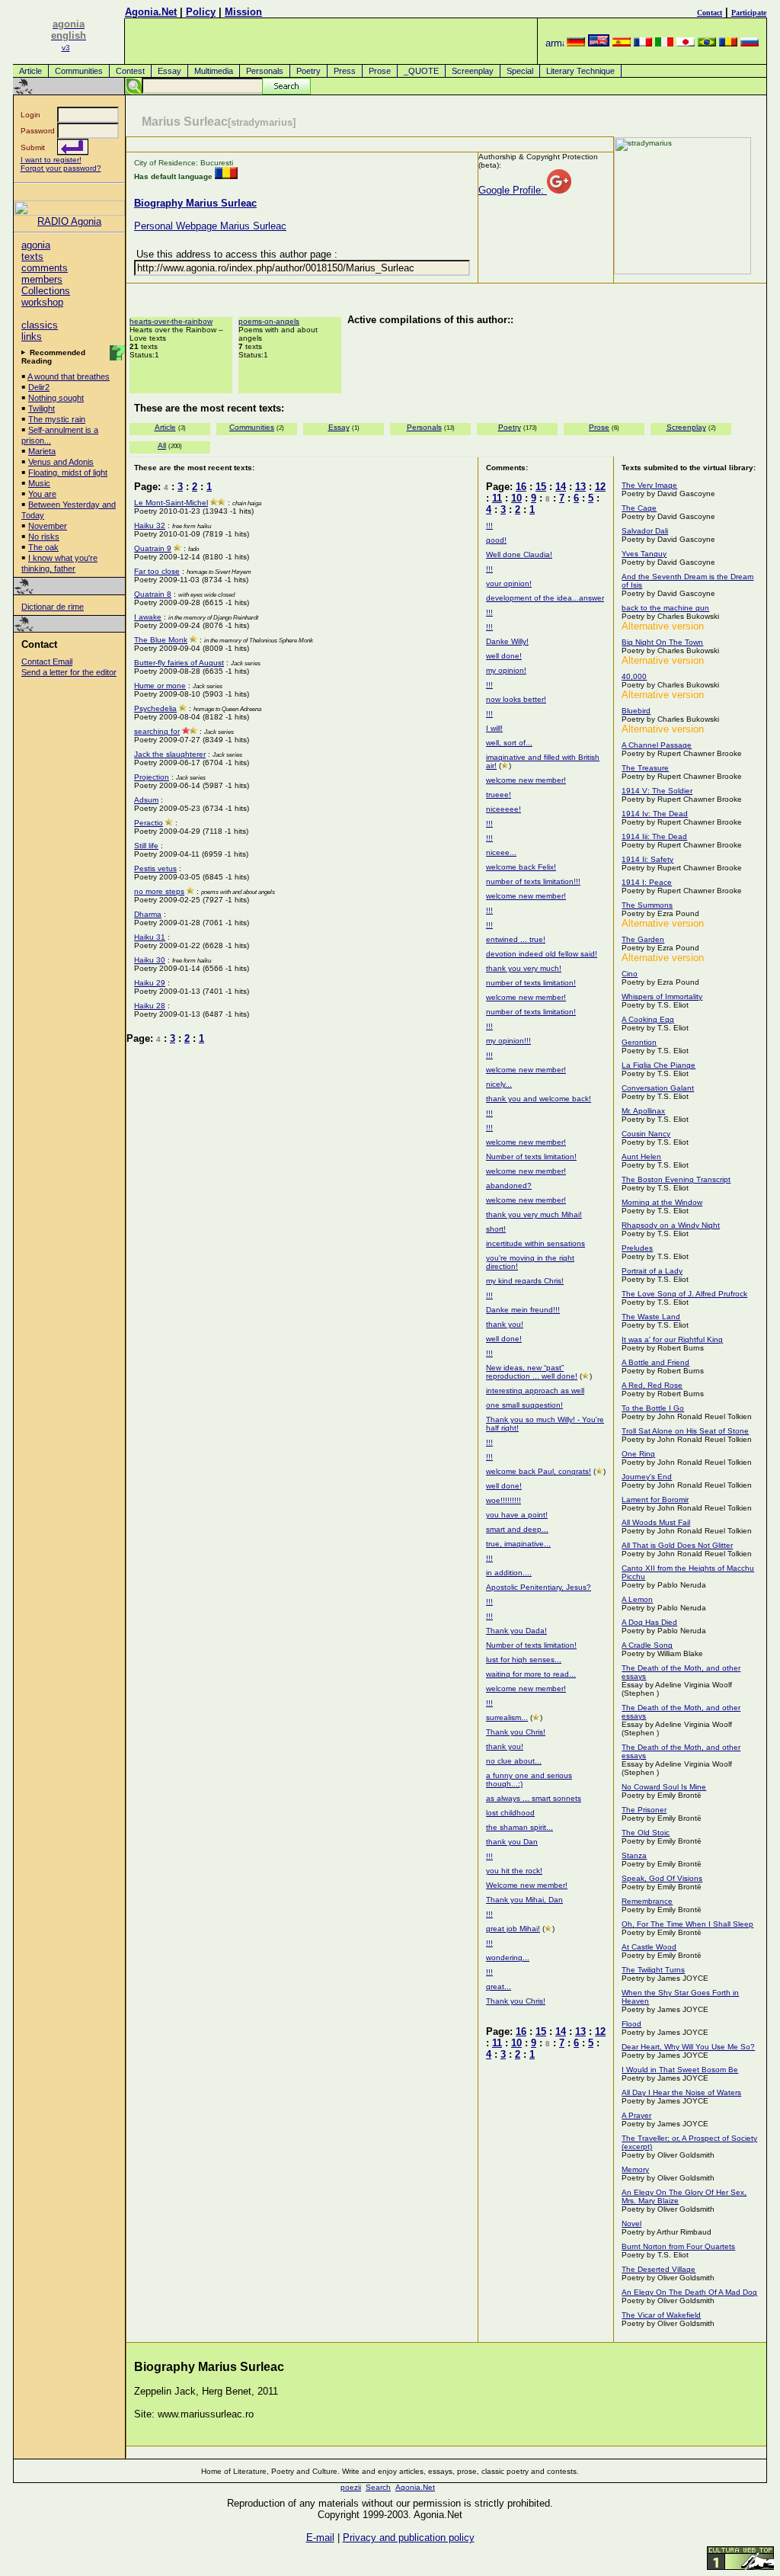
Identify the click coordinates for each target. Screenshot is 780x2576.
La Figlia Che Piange (659, 1065)
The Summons (647, 905)
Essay (169, 71)
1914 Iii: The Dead (654, 836)
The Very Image (649, 485)
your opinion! (509, 583)
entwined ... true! (516, 939)
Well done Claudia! (519, 554)
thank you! (505, 1324)
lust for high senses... (524, 1660)
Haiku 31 (150, 937)
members (42, 279)
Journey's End (647, 1477)
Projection (152, 777)
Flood (631, 2024)
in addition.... (509, 1573)
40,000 (634, 676)
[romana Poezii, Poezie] (728, 43)
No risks (44, 537)
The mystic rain (57, 419)
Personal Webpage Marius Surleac (210, 226)
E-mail (320, 2538)
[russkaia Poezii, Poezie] (750, 43)
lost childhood (510, 1813)
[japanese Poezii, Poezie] (686, 43)
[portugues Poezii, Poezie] (707, 43)
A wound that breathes (69, 376)
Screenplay (473, 71)
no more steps (159, 891)
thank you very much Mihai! (534, 1214)
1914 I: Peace (647, 882)
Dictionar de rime (53, 607)
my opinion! (506, 670)
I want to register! (51, 160)
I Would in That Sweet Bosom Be (680, 2070)
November (48, 526)
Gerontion (639, 1042)
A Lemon (637, 1599)
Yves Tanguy (644, 554)
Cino (630, 974)
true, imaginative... (518, 1544)
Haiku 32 (150, 525)
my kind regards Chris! (525, 1281)
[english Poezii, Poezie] (599, 43)
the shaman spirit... (519, 1827)
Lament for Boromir (655, 1499)
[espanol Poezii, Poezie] (622, 43)
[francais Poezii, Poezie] (643, 43)
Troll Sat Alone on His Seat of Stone (685, 1431)
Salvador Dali (645, 531)
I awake (148, 617)
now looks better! (516, 699)
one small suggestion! (524, 1405)
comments (45, 268)
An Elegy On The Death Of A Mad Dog (689, 2292)
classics (40, 325)
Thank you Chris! (516, 1732)
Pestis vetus (155, 868)
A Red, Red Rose (652, 1385)
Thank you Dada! (516, 1631)
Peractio (149, 823)
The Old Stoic (646, 1833)
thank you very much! (524, 968)
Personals (265, 71)
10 (516, 498)
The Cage (639, 508)
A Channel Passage (657, 745)
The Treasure (645, 768)
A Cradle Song (647, 1645)
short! (496, 1229)
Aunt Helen (641, 1157)
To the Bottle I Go (653, 1408)
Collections (46, 291)
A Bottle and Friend (655, 1362)
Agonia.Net (151, 12)
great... (499, 1986)
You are (42, 494)
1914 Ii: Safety (647, 859)
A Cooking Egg (648, 1019)
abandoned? (509, 1185)
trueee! (499, 795)
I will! (494, 728)
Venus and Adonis (61, 462)
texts (32, 256)
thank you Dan (512, 1842)
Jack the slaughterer (170, 754)
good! (496, 540)
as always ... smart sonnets (534, 1798)
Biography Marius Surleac (195, 203)
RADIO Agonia (69, 221)
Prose (380, 71)
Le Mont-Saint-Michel (171, 503)
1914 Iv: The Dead (655, 814)
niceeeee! (503, 809)
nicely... (499, 1084)
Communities (79, 71)
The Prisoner (644, 1810)
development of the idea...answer (545, 598)
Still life (146, 846)
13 (580, 487)
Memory (635, 2169)
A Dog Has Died (649, 1622)
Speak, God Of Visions (662, 1878)
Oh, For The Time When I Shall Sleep (687, 1924)
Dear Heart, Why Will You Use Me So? (688, 2047)
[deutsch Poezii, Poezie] (576, 43)
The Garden (643, 939)
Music (39, 483)
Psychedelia (155, 708)
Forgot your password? (61, 168)
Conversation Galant (658, 1088)
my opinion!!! (508, 1041)
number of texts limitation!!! (533, 881)
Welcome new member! (527, 1885)
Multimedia (214, 71)
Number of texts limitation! (531, 1157)
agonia (36, 245)
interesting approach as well (535, 1391)
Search (378, 2487)
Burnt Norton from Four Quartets (678, 2246)
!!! (489, 525)
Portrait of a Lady (652, 1271)
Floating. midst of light (68, 473)
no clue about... (514, 1761)
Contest (130, 71)
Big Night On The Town (662, 642)
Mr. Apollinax (643, 1111)
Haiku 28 (150, 1006)
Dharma (148, 914)
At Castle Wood (649, 1947)
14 (561, 487)
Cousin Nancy (646, 1134)
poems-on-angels (269, 321)
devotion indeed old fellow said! (542, 954)
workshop (42, 302)
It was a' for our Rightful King (672, 1339)
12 (600, 487)
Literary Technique (580, 71)
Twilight (42, 409)
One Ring (638, 1454)
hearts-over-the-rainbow (171, 321)
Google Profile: (513, 190)
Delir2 (39, 387)
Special (520, 71)
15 (541, 487)
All (162, 445)
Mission (243, 12)
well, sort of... (509, 743)
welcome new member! (526, 780)
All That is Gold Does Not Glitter (677, 1545)
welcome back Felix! (521, 867)
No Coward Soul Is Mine (664, 1787)
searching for (157, 731)
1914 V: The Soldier (657, 791)
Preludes (637, 1248)
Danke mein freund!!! (523, 1310)
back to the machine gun (665, 608)
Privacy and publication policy (409, 2538)
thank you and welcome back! (539, 1099)
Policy (201, 12)
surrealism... (507, 1717)
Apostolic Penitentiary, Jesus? (539, 1587)
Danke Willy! (507, 641)
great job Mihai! (513, 1929)
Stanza (634, 1855)
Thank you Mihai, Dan (524, 1900)
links (32, 336)
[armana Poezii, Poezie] (555, 43)
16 (521, 487)
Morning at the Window (662, 1202)
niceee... (501, 852)
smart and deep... (517, 1529)
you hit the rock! (514, 1871)
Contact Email (47, 662)
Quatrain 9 (153, 548)
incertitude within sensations (535, 1243)
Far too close (157, 571)
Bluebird (636, 711)
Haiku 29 (150, 983)
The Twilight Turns (653, 1970)
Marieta (42, 451)
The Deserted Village (659, 2269)
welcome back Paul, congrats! (539, 1471)
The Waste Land (651, 1317)
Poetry (308, 71)
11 (497, 498)
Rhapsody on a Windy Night (671, 1225)
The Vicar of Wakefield (661, 2315)
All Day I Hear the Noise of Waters (681, 2092)
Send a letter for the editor (69, 672)
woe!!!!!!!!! (503, 1500)
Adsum (146, 800)
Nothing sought (56, 398)
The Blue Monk (161, 640)
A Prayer (636, 2115)
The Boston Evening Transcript (676, 1179)
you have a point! (517, 1515)
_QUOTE (421, 71)
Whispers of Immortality (662, 996)
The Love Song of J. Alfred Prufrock (684, 1294)
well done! (504, 656)
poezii (351, 2487)
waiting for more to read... (531, 1674)
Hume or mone (160, 686)
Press (345, 71)
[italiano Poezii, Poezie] (664, 43)
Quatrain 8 (153, 594)
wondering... (508, 1958)
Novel (631, 2224)
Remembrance (647, 1901)
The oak (43, 547)
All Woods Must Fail (656, 1522)
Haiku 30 (150, 960)
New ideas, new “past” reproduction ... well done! (532, 1372)
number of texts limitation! (531, 983)
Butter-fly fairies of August (179, 663)
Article (30, 71)
